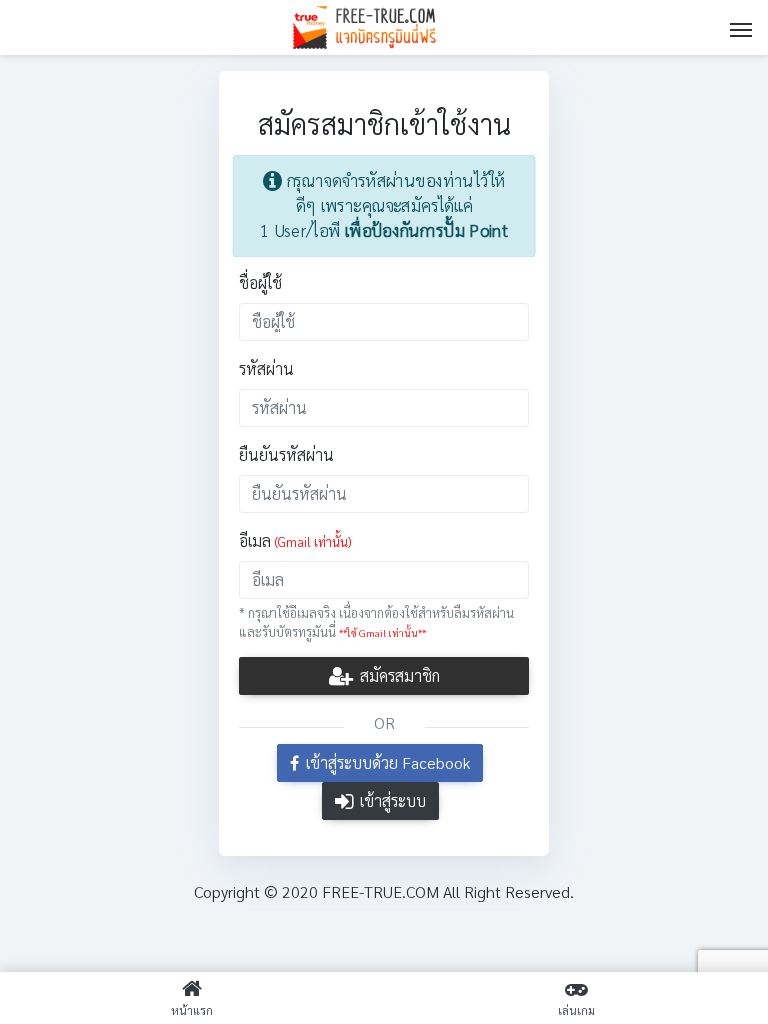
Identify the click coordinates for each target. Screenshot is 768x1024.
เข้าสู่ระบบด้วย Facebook (386, 762)
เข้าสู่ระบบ (391, 800)
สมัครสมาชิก (398, 675)
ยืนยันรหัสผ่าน (286, 454)
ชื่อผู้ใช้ (260, 282)
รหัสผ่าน (266, 368)
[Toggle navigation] (741, 28)
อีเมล (295, 540)
